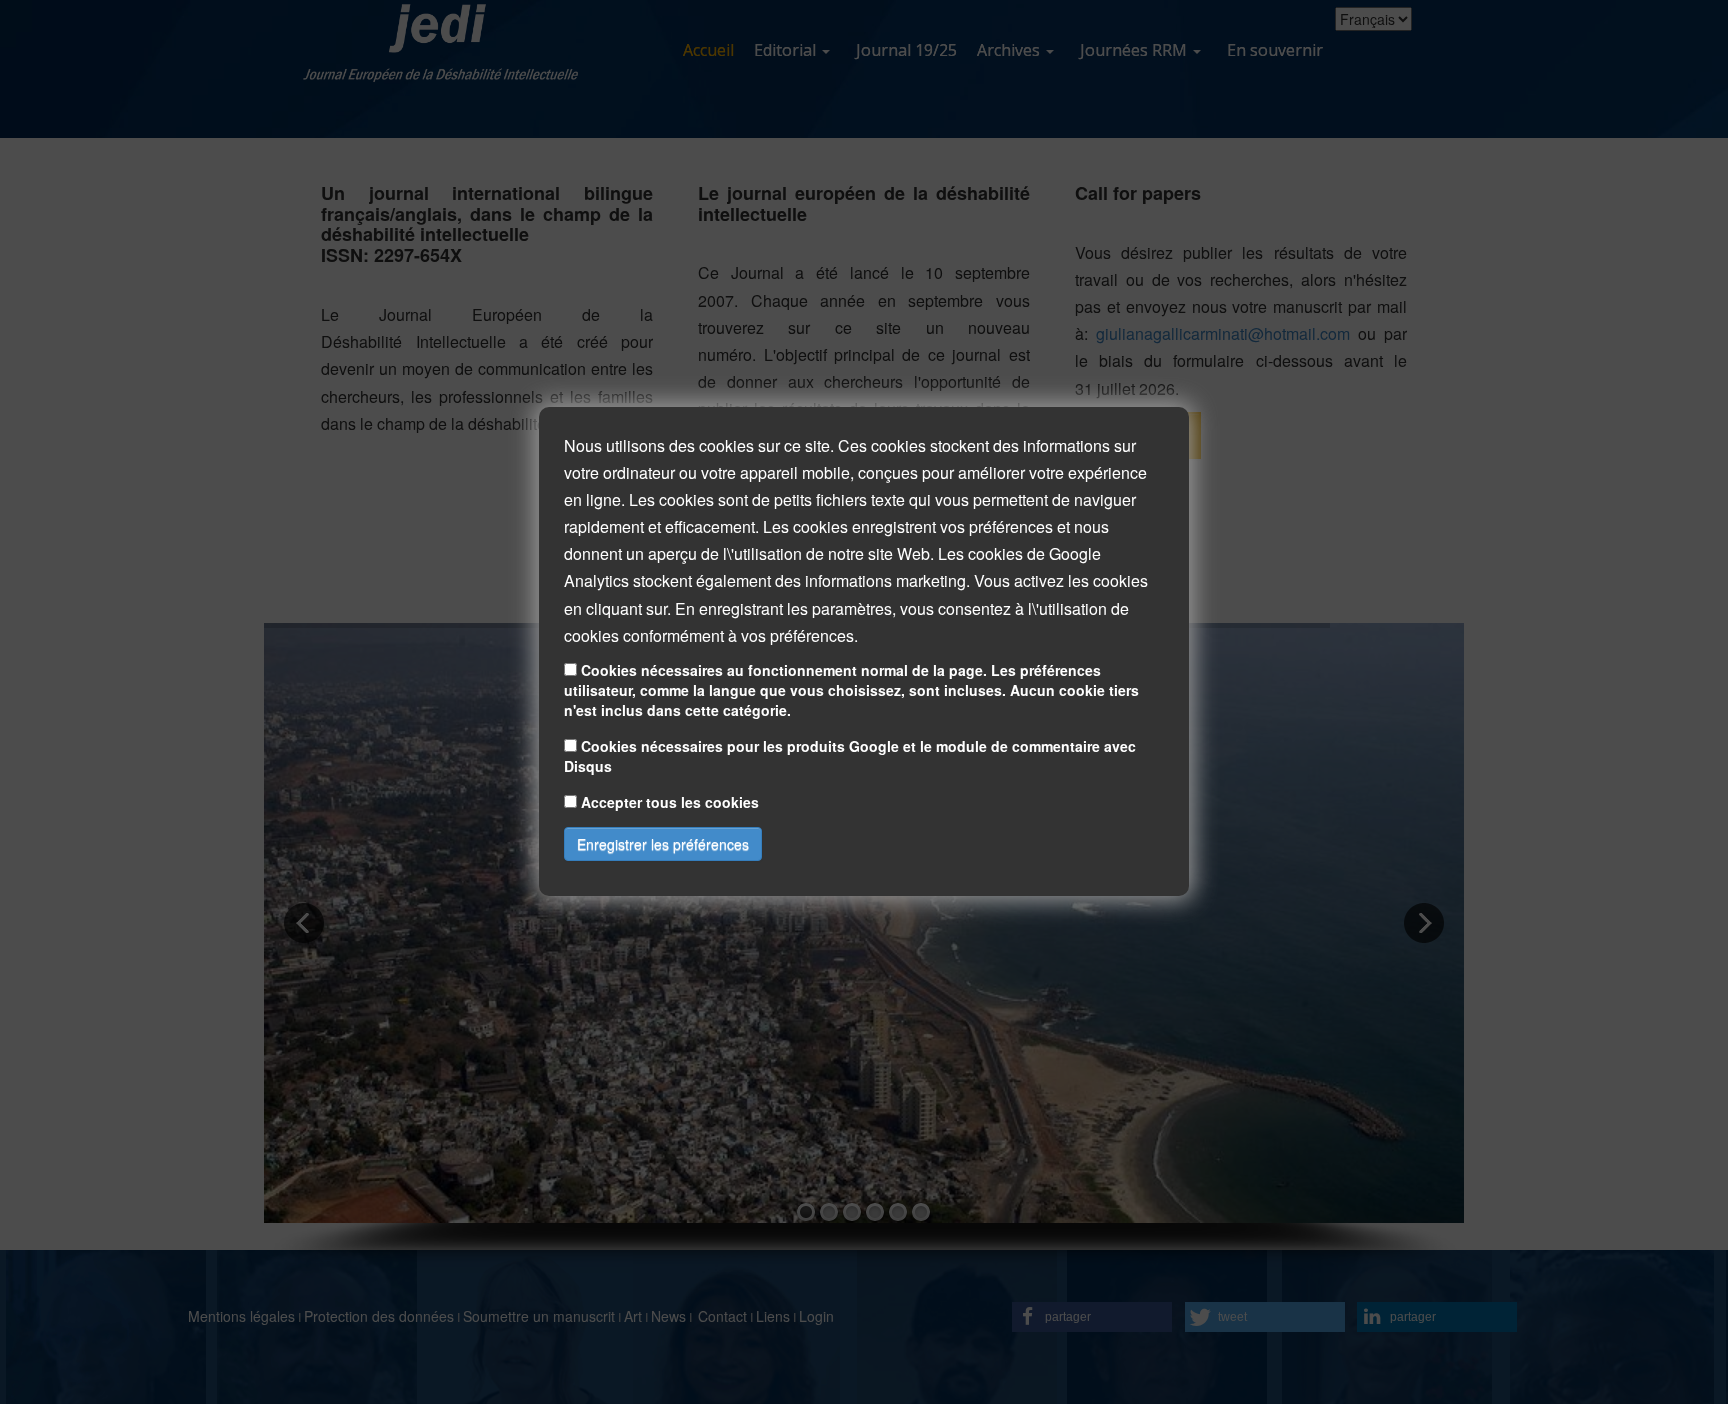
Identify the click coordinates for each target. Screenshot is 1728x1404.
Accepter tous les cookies (670, 803)
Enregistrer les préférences (663, 845)
